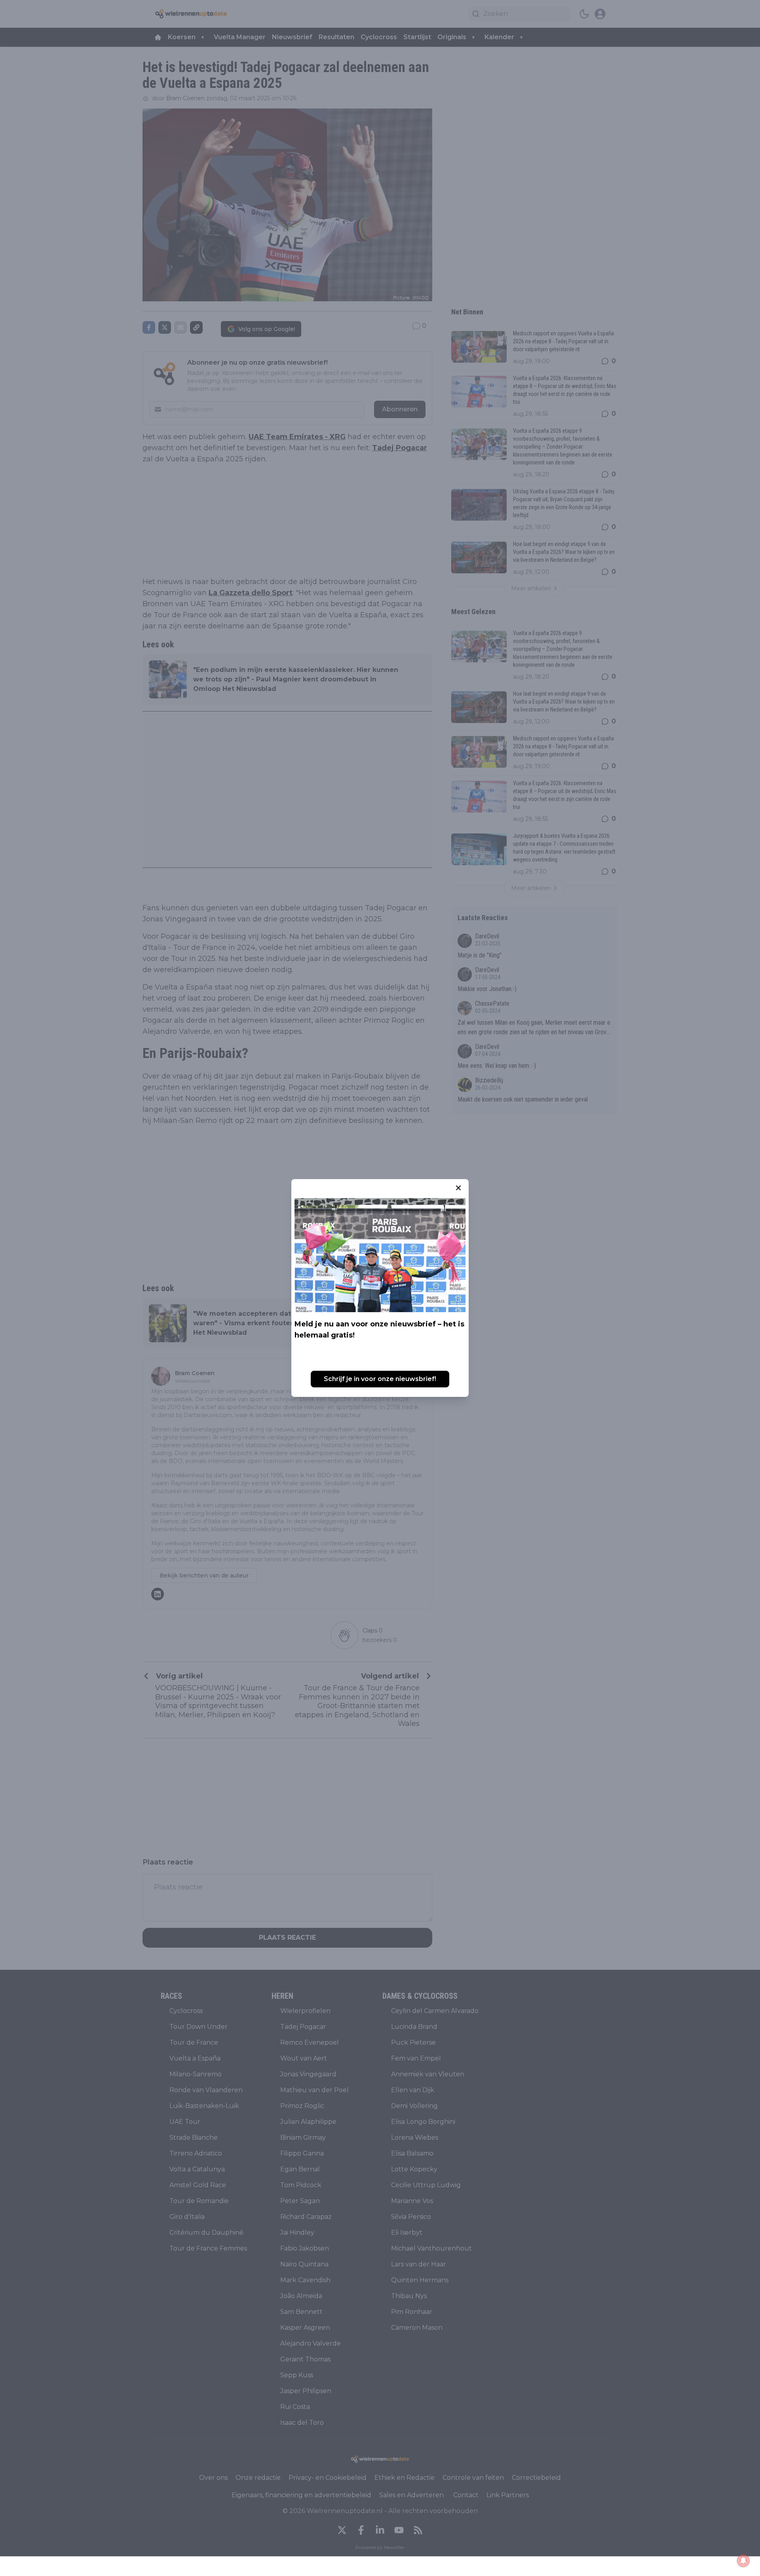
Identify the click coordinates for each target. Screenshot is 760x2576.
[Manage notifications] (743, 2561)
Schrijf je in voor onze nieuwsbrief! (380, 1379)
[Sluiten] (458, 1188)
